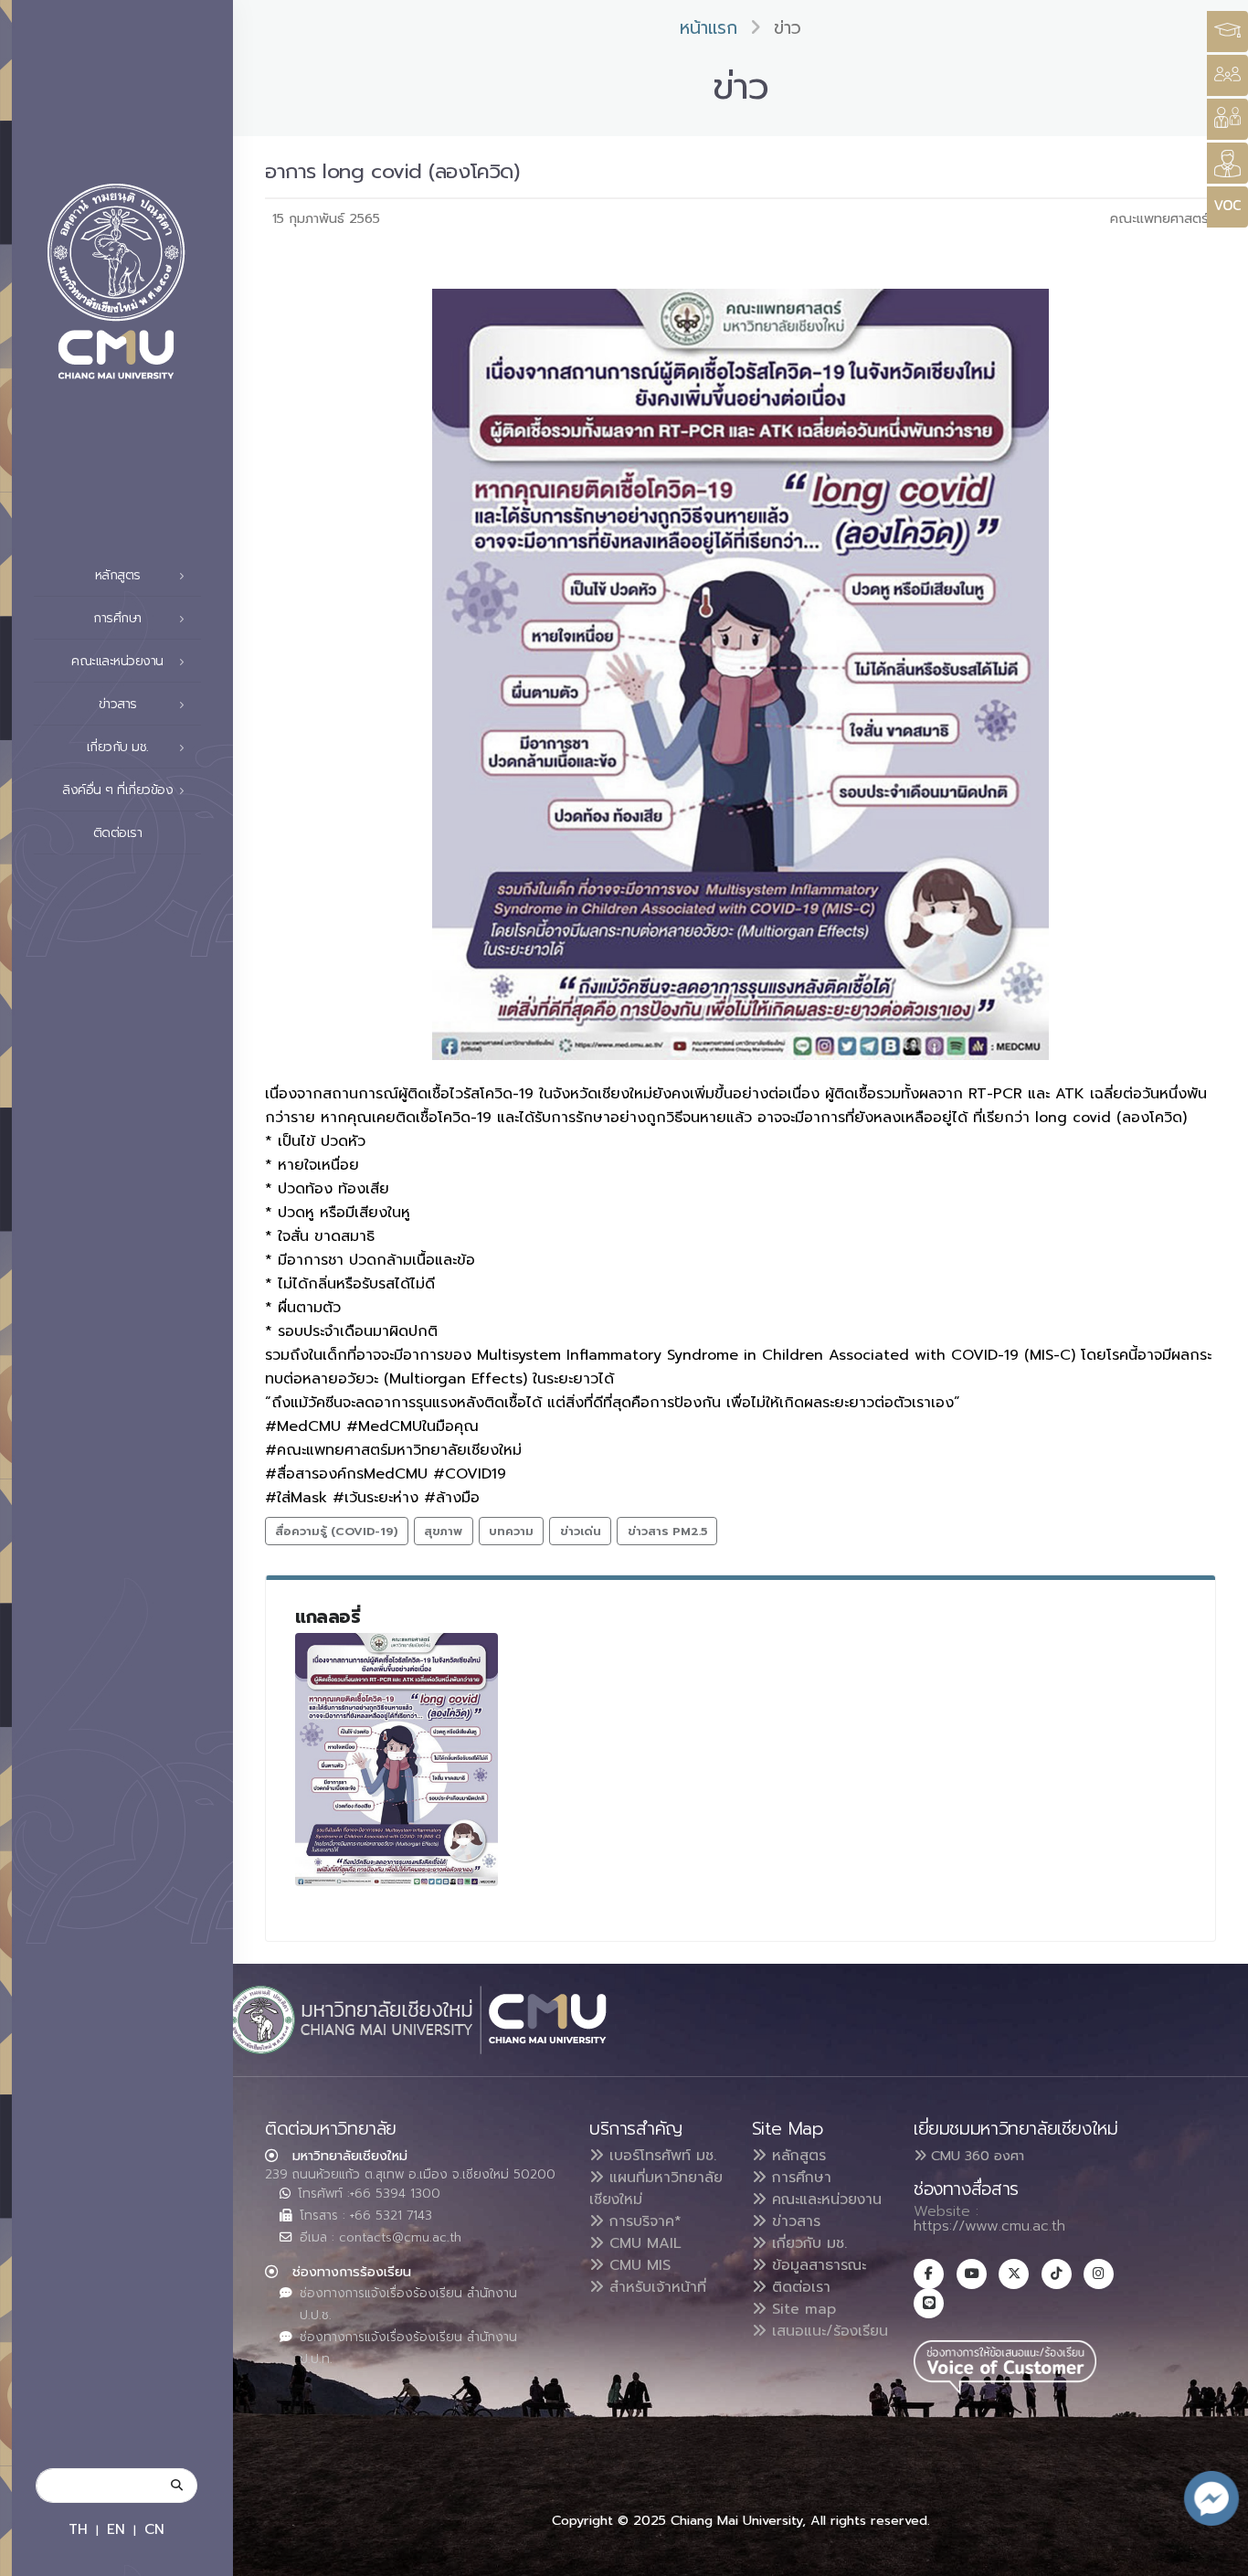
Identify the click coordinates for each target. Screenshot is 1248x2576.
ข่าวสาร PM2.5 (667, 1531)
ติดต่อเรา (118, 833)
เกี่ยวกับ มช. (807, 2243)
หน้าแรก (709, 28)
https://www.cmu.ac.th (989, 2226)
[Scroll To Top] (1216, 2555)
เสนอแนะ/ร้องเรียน (827, 2331)
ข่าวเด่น (581, 1531)
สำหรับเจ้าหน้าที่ (655, 2287)
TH (78, 2529)
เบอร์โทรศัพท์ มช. (660, 2156)
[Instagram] (1099, 2274)
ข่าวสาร (793, 2221)
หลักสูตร (796, 2156)
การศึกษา (799, 2178)
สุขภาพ (443, 1531)
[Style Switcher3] (1227, 32)
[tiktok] (1057, 2274)
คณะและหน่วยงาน (824, 2200)
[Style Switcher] (1227, 75)
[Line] (929, 2303)
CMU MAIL (643, 2243)
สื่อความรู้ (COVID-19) (336, 1531)
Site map (801, 2309)
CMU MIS (637, 2265)
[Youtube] (972, 2274)
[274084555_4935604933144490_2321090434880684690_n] (397, 1760)
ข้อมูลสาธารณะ (816, 2265)
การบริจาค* (643, 2221)
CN (154, 2529)
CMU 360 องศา (975, 2156)
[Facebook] (929, 2274)
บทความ (511, 1531)
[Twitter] (1014, 2274)
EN (116, 2529)
